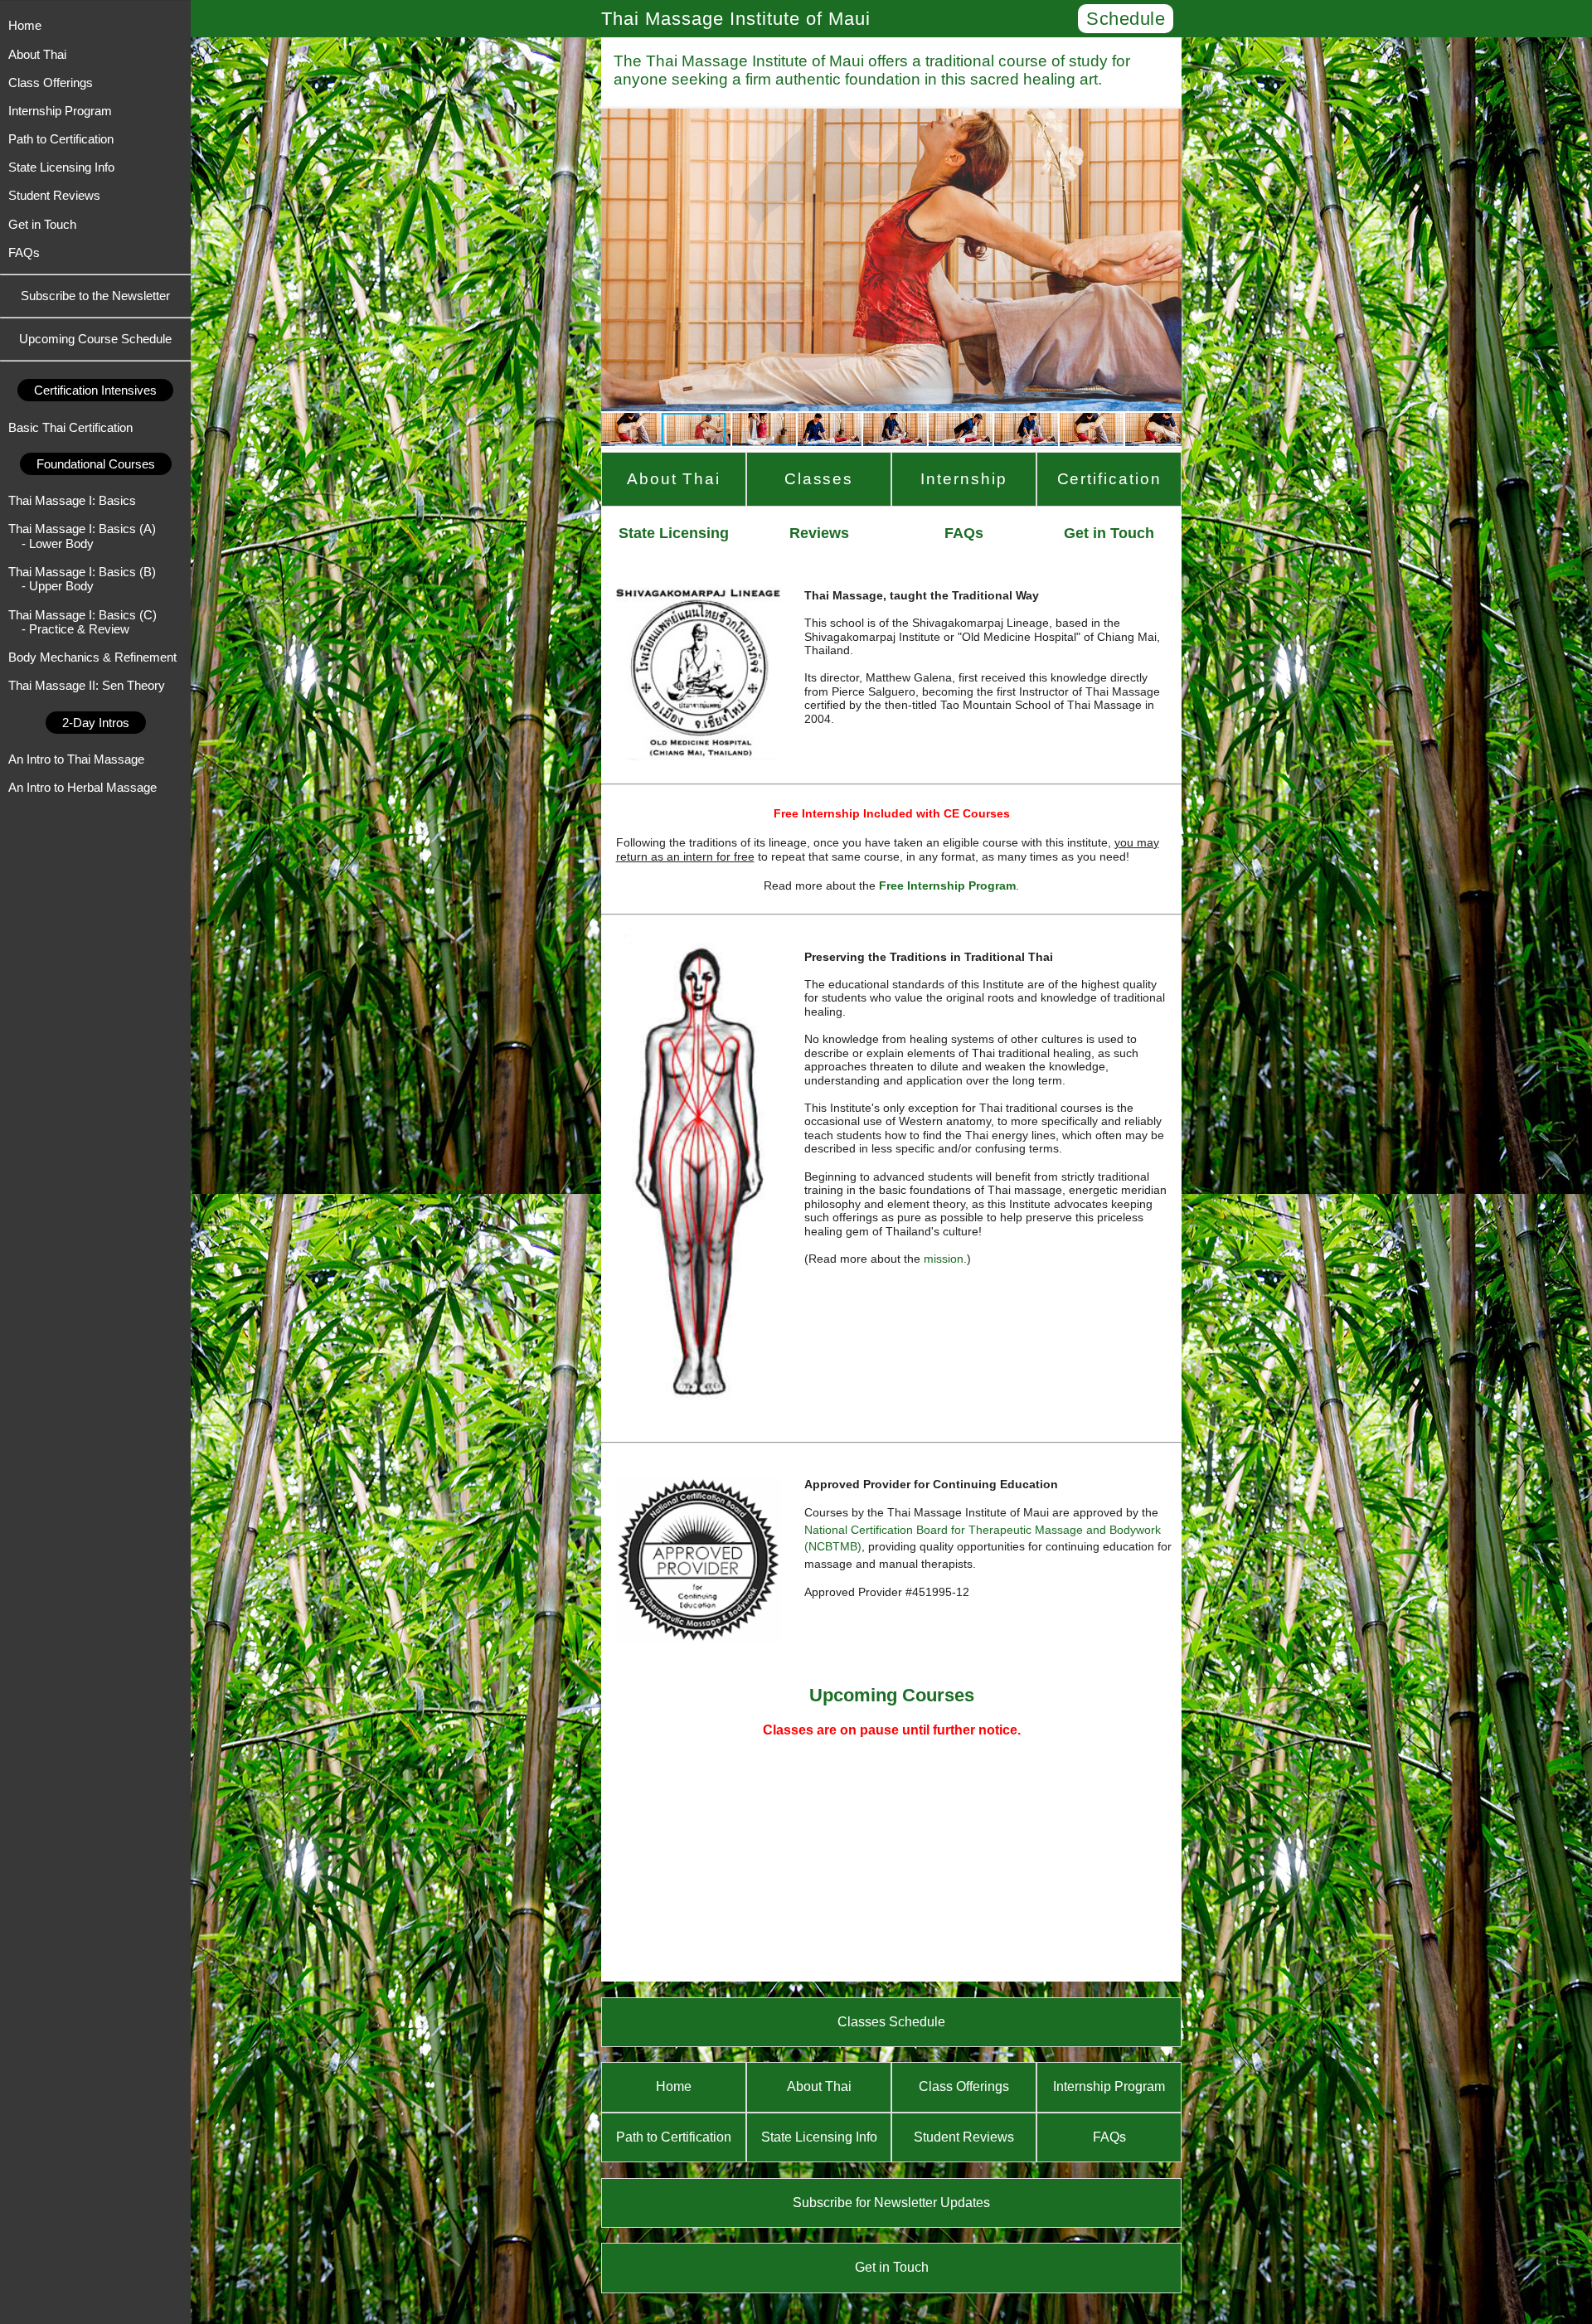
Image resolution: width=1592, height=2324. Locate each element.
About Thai (37, 54)
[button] (616, 260)
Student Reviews (54, 195)
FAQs (24, 252)
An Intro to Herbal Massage (83, 787)
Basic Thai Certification (70, 427)
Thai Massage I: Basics (72, 500)
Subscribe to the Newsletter (95, 296)
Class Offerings (51, 82)
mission (944, 1259)
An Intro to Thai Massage (76, 759)
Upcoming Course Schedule (95, 339)
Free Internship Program (947, 885)
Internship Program (60, 111)
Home (25, 25)
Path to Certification (61, 139)
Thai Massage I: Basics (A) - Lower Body (82, 536)
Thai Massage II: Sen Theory (87, 685)
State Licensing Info (61, 167)
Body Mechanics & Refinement (92, 657)
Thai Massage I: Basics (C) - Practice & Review (83, 622)
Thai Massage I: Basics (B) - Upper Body (82, 579)
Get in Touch (42, 224)
